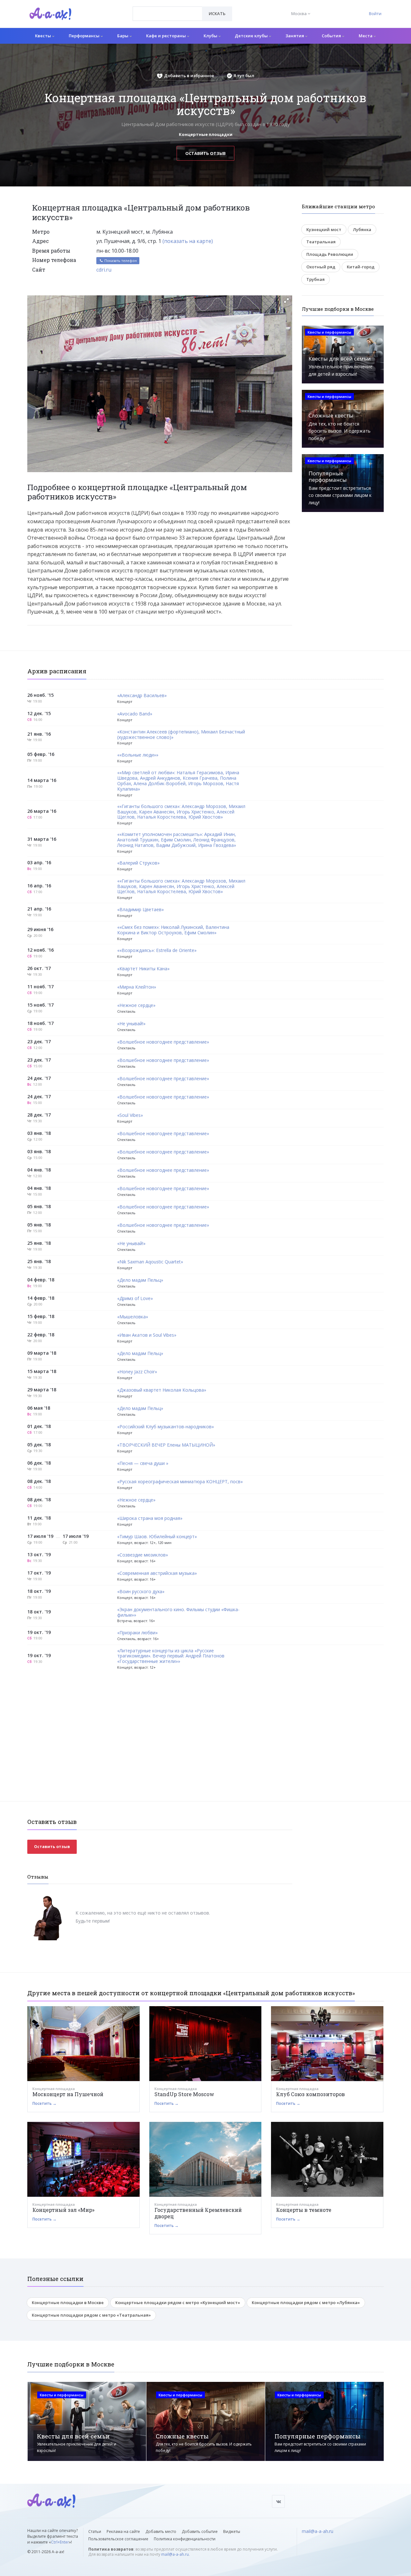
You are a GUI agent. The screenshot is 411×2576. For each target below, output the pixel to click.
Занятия (295, 36)
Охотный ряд (321, 267)
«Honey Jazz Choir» (137, 1372)
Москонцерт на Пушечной (68, 2094)
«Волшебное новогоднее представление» (163, 1042)
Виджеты (232, 2531)
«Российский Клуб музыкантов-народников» (166, 1427)
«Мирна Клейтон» (137, 987)
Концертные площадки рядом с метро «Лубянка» (306, 2302)
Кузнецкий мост (324, 229)
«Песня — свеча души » (143, 1463)
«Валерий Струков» (138, 863)
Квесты (44, 36)
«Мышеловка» (133, 1317)
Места (366, 36)
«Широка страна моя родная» (150, 1518)
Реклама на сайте (123, 2531)
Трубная (315, 279)
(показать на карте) (188, 241)
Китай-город (361, 267)
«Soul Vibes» (130, 1115)
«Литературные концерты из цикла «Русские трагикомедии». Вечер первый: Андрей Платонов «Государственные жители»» (171, 1656)
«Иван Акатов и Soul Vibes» (147, 1335)
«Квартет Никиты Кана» (143, 969)
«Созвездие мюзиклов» (143, 1555)
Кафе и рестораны (166, 36)
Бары (123, 36)
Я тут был (244, 76)
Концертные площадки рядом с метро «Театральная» (91, 2315)
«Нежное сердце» (136, 1005)
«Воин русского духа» (141, 1592)
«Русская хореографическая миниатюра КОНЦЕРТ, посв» (180, 1482)
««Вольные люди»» (138, 755)
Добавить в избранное (189, 76)
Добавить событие (200, 2531)
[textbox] (167, 9)
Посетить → (44, 2103)
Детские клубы (252, 36)
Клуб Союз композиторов (310, 2094)
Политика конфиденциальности (185, 2539)
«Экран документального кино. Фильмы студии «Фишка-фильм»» (178, 1612)
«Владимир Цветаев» (140, 910)
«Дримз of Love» (135, 1299)
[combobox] (167, 14)
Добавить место (161, 2531)
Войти (375, 13)
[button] (286, 301)
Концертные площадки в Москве (68, 2302)
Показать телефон (120, 260)
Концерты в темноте (304, 2210)
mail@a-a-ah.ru (175, 2554)
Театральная (321, 242)
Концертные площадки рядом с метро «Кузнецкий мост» (178, 2302)
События (332, 36)
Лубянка (362, 229)
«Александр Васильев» (142, 696)
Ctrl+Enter (60, 2542)
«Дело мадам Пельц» (140, 1280)
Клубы (211, 36)
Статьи (95, 2531)
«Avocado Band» (135, 714)
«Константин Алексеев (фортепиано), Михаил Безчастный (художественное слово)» (181, 735)
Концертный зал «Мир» (63, 2210)
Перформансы (85, 36)
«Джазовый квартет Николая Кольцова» (162, 1390)
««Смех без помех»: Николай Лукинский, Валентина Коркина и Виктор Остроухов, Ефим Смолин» (173, 930)
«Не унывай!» (131, 1024)
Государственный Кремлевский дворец (198, 2213)
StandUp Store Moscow (184, 2094)
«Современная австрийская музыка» (157, 1573)
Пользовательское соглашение (118, 2539)
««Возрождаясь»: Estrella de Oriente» (157, 951)
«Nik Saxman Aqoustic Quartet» (150, 1262)
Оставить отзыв (205, 153)
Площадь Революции (330, 254)
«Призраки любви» (137, 1633)
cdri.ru (104, 270)
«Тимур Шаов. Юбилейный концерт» (157, 1537)
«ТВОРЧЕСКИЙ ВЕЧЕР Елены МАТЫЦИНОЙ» (166, 1445)
